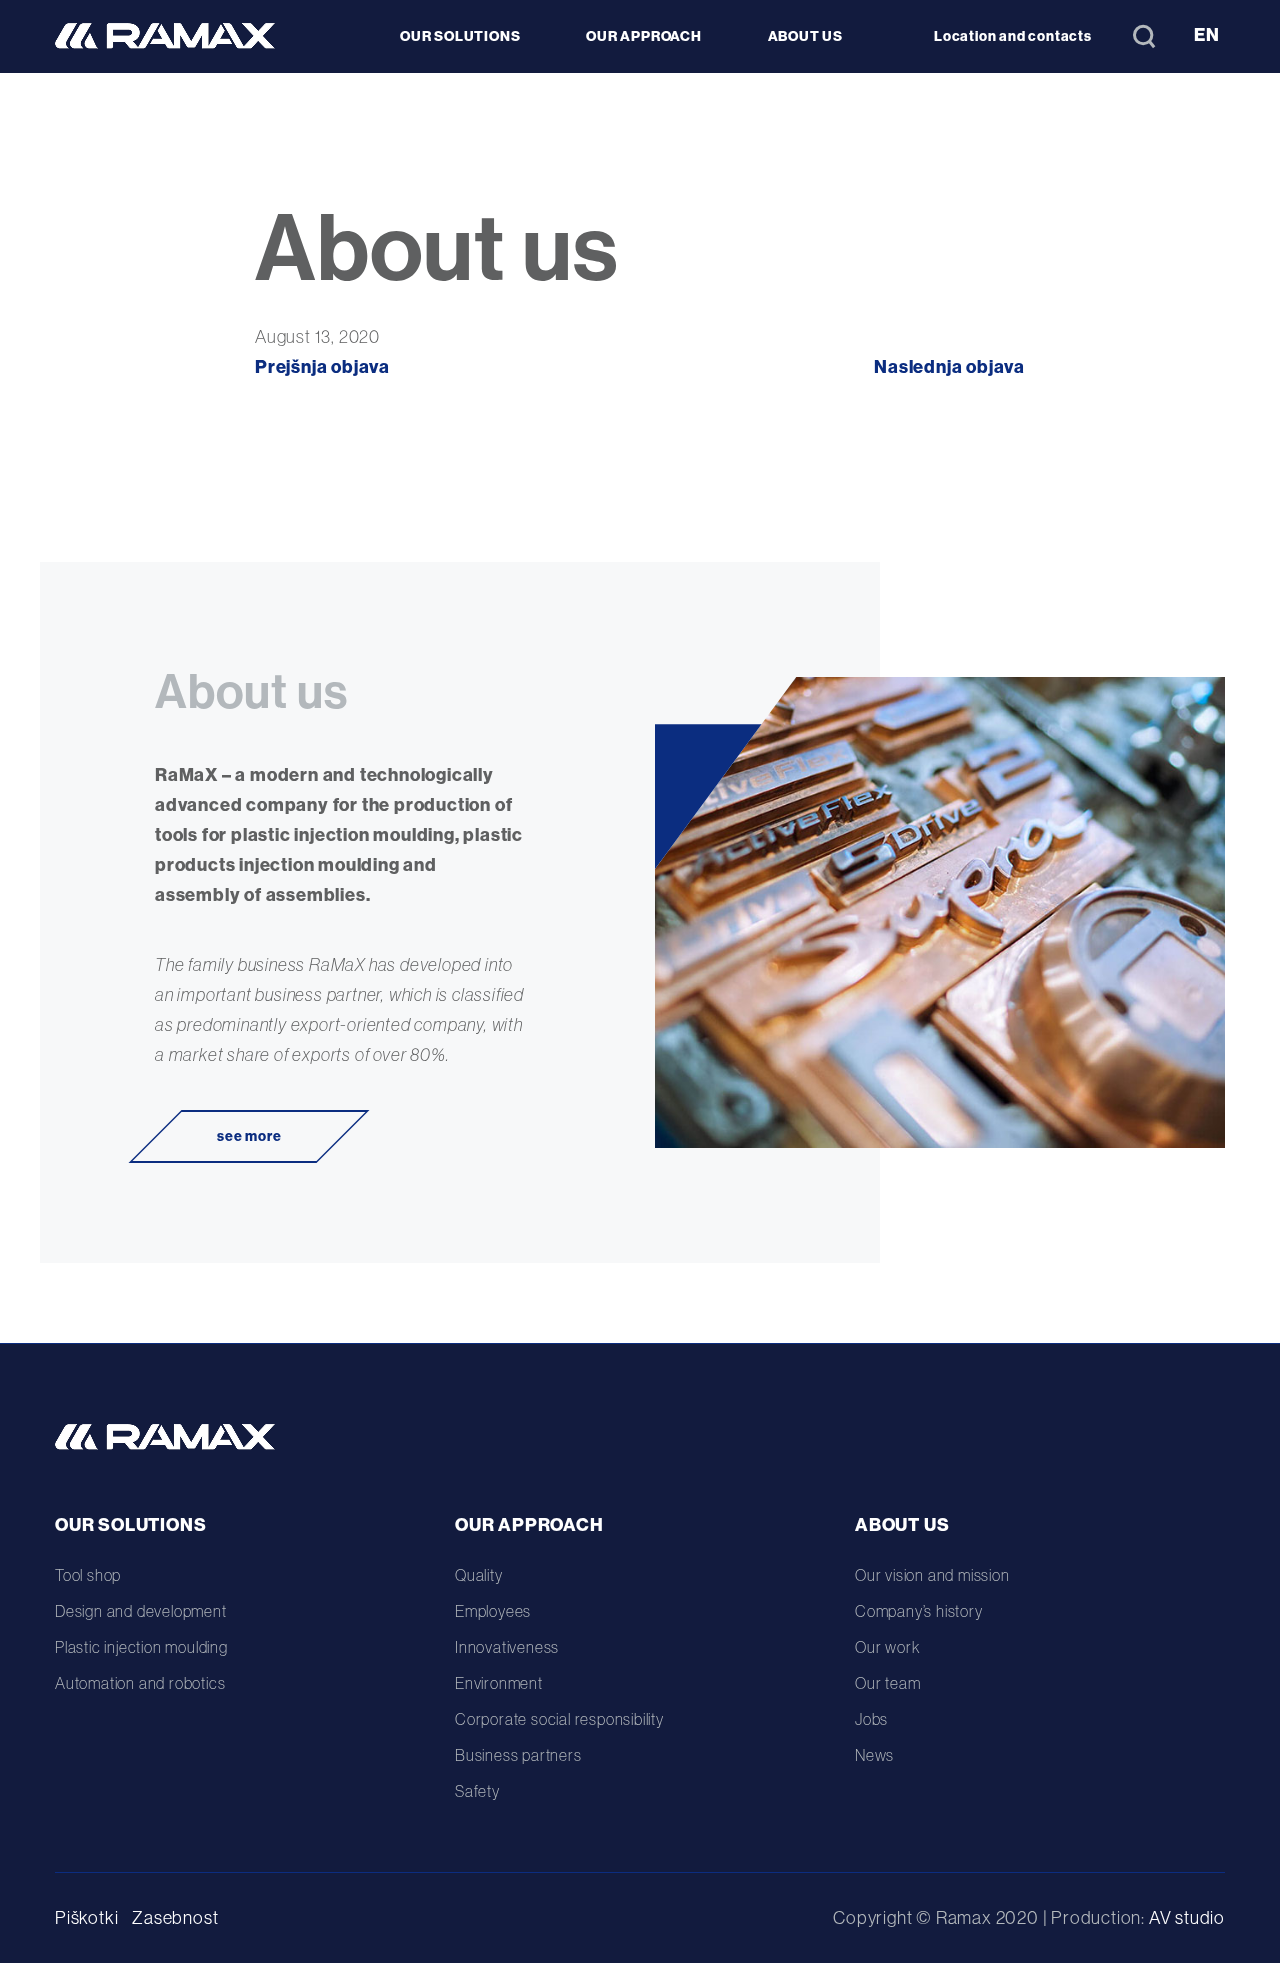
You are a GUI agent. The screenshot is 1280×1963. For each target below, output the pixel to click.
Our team (887, 1683)
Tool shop (88, 1575)
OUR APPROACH (644, 36)
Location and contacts (1013, 36)
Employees (493, 1611)
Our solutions (130, 1524)
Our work (887, 1647)
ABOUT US (805, 36)
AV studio (1187, 1917)
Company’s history (919, 1611)
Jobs (871, 1719)
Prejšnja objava (322, 366)
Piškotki (86, 1917)
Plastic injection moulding (141, 1647)
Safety (477, 1791)
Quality (479, 1575)
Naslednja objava (949, 366)
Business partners (518, 1755)
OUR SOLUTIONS (460, 36)
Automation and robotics (140, 1683)
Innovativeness (507, 1647)
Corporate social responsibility (559, 1719)
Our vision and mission (932, 1575)
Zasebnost (175, 1917)
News (874, 1755)
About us (902, 1524)
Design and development (141, 1611)
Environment (499, 1683)
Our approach (529, 1524)
